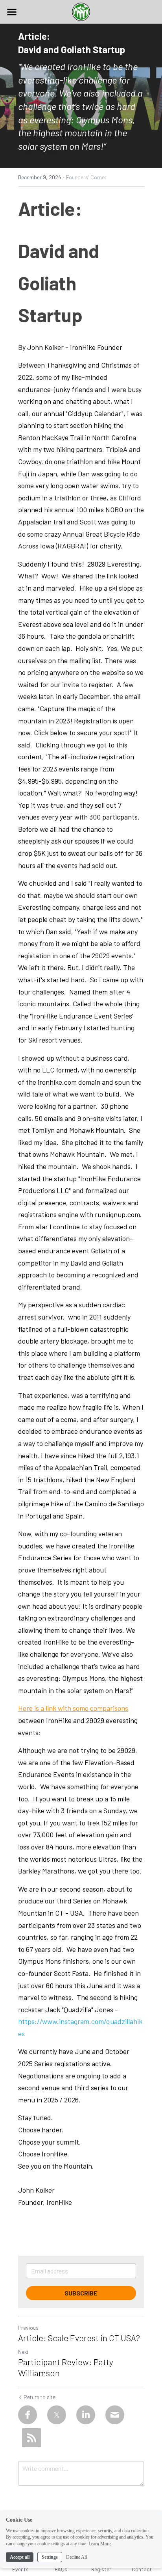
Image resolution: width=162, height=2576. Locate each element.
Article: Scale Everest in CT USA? (79, 2338)
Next (23, 2352)
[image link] (81, 11)
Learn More (99, 2544)
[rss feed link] (31, 2438)
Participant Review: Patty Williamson (66, 2367)
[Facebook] (28, 2415)
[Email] (115, 2415)
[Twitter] (57, 2415)
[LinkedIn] (86, 2415)
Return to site (40, 2397)
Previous (28, 2328)
